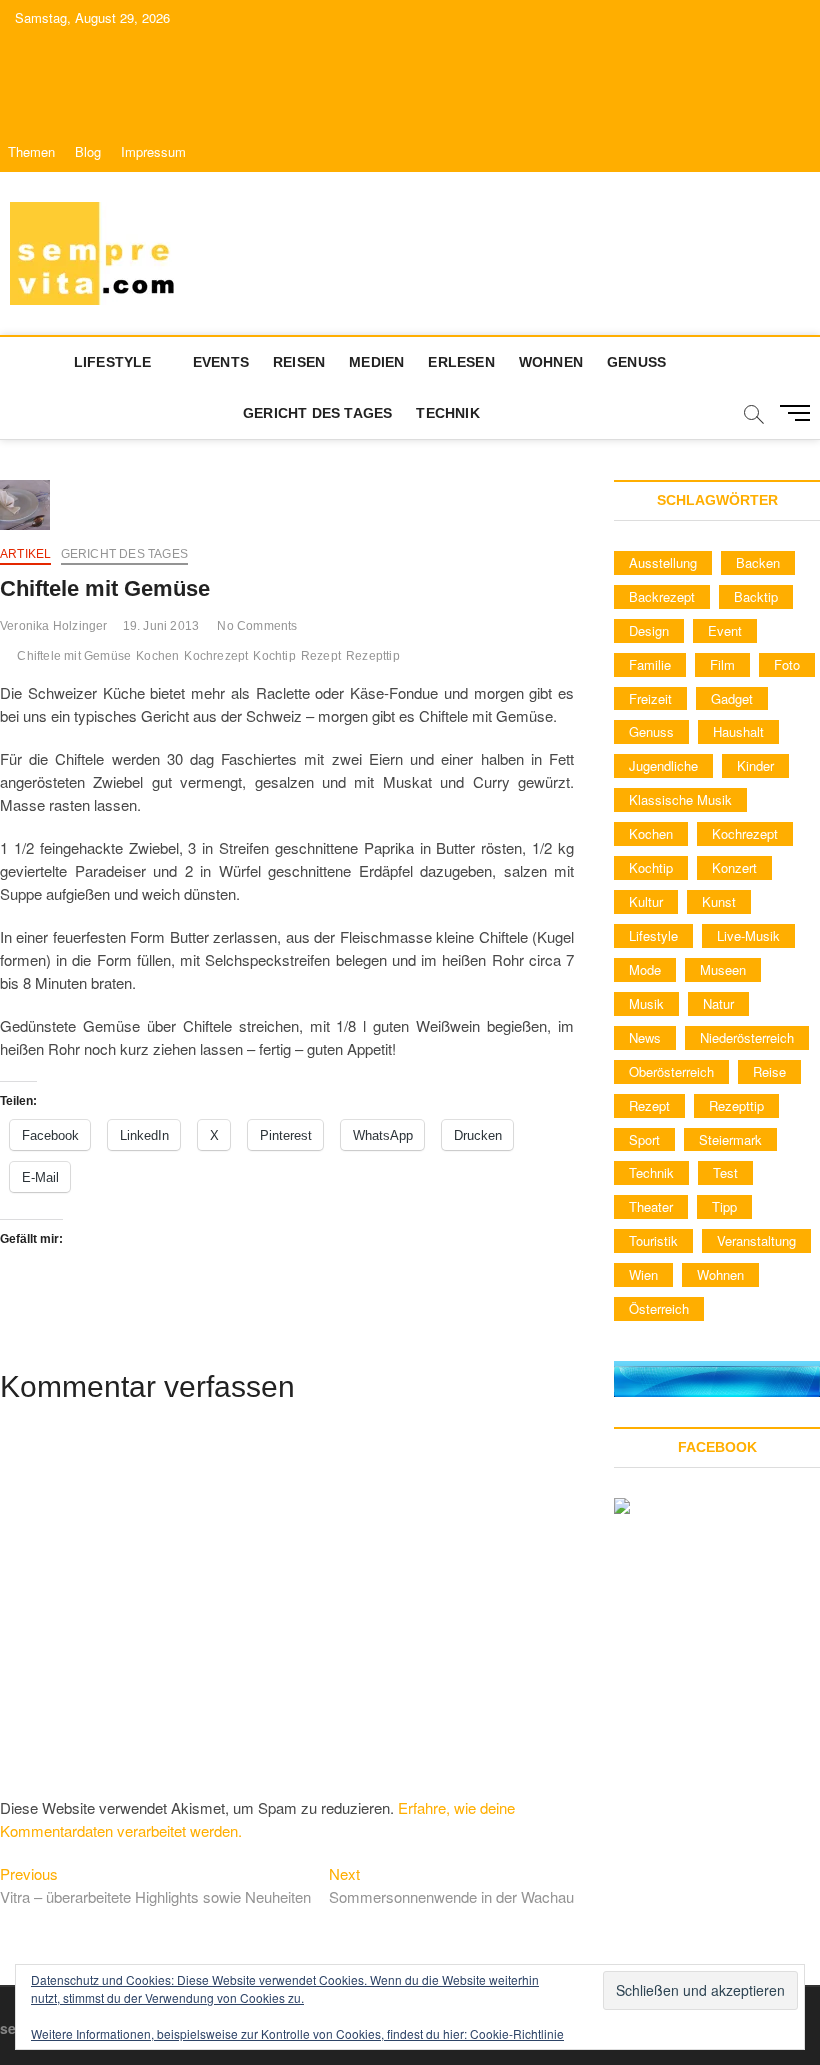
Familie (650, 664)
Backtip (756, 596)
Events (221, 362)
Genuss (636, 362)
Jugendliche (663, 765)
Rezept (321, 656)
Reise (769, 1071)
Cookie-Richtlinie (517, 2033)
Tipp (724, 1206)
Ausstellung (663, 562)
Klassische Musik (680, 799)
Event (725, 630)
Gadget (732, 698)
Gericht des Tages (317, 413)
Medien (376, 362)
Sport (644, 1139)
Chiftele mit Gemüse (74, 656)
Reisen (299, 362)
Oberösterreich (671, 1071)
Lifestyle (113, 362)
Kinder (755, 765)
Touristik (653, 1240)
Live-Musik (748, 935)
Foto (787, 664)
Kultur (646, 901)
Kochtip (274, 656)
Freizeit (650, 698)
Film (722, 664)
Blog (88, 151)
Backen (758, 562)
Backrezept (662, 596)
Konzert (734, 867)
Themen (31, 151)
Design (649, 630)
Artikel (25, 554)
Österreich (659, 1308)
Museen (723, 969)
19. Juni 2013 (161, 626)
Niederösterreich (747, 1037)
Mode (645, 969)
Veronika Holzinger (54, 626)
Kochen (157, 656)
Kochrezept (216, 656)
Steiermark (730, 1139)
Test (725, 1172)
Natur (718, 1003)
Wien (643, 1274)
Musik (646, 1003)
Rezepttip (373, 656)
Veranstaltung (756, 1240)
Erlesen (461, 362)
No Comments (257, 626)
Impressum (153, 151)
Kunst (719, 901)
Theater (651, 1206)
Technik (447, 413)
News (645, 1037)
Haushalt (738, 731)
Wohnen (551, 362)
